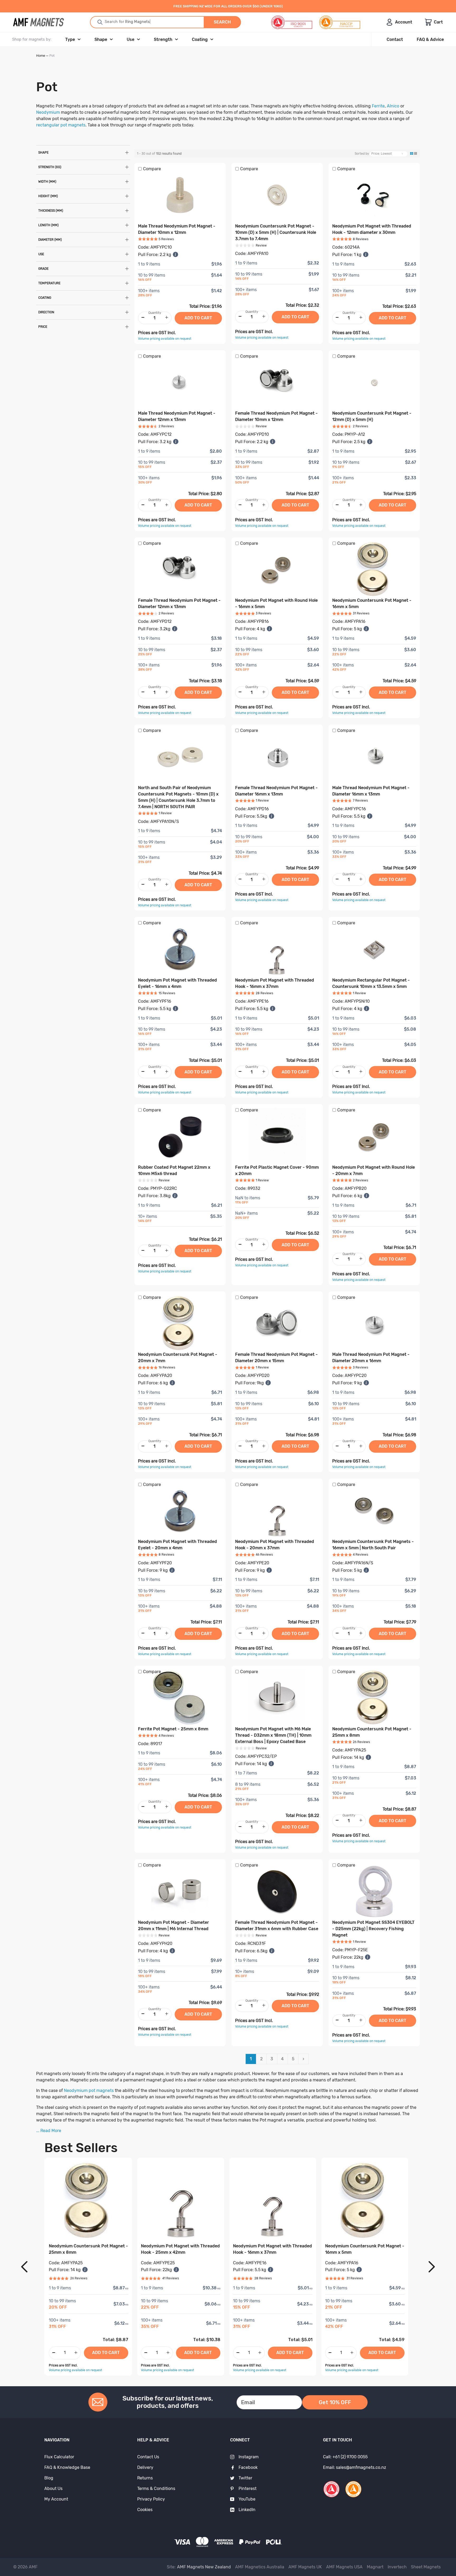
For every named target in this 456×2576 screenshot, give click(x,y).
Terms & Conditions (156, 2489)
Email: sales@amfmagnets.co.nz (355, 2467)
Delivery (145, 2467)
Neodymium (48, 112)
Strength (163, 39)
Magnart (375, 2567)
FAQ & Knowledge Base (67, 2467)
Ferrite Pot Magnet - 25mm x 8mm (173, 1729)
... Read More (49, 2131)
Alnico (393, 106)
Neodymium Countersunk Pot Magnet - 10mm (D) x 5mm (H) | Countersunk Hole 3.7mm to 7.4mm (276, 232)
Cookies (145, 2510)
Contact (395, 39)
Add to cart (198, 318)
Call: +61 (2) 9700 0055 (345, 2457)
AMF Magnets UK (305, 2567)
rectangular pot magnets (61, 125)
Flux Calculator (59, 2457)
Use (130, 39)
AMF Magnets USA (344, 2567)
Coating (200, 39)
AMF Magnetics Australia (260, 2567)
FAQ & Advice (430, 39)
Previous (24, 2267)
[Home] (39, 22)
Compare (152, 169)
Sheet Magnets (426, 2567)
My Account (56, 2499)
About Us (53, 2489)
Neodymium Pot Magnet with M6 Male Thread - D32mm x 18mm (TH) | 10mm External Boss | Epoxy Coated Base (273, 1735)
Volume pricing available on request (165, 339)
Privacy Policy (151, 2499)
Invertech (397, 2567)
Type (70, 39)
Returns (145, 2478)
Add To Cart (106, 2353)
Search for (117, 22)
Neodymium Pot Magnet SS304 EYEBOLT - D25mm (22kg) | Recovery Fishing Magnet (373, 1929)
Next (432, 2267)
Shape (101, 39)
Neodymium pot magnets (88, 2090)
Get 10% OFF (335, 2402)
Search (222, 22)
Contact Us (148, 2457)
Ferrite (378, 106)
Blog (49, 2478)
